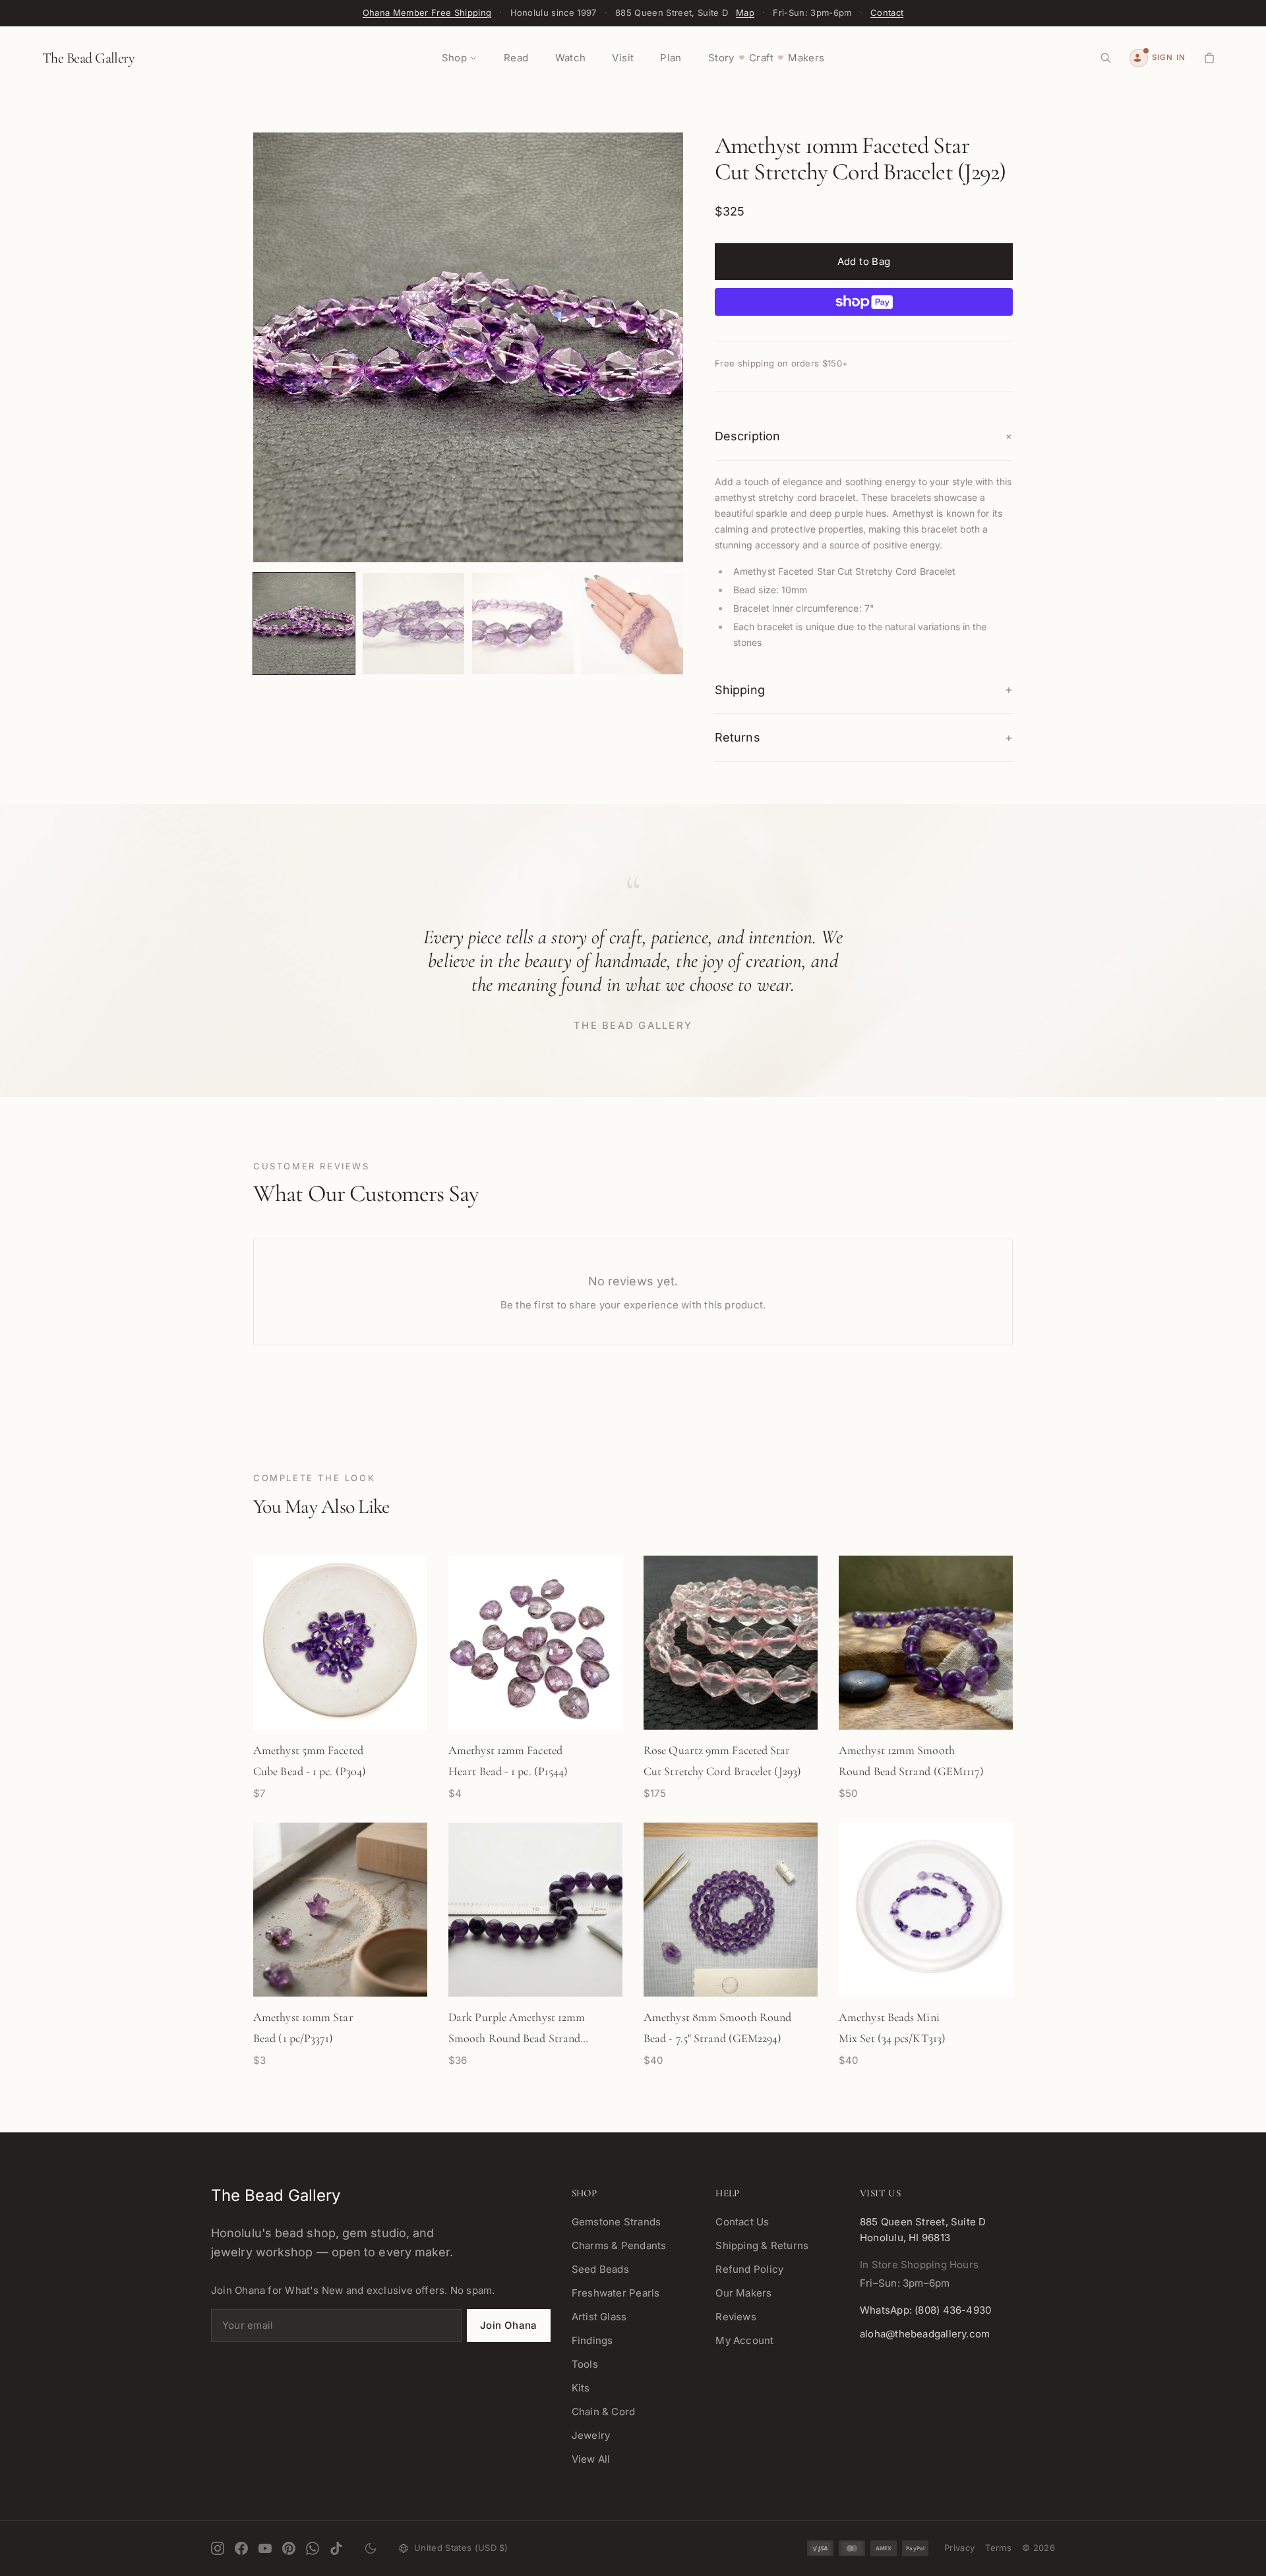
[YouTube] (265, 2548)
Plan (671, 58)
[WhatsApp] (313, 2548)
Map (745, 13)
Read (516, 58)
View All (591, 2459)
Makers (806, 58)
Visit (623, 58)
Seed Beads (600, 2269)
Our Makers (743, 2293)
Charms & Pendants (619, 2245)
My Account (744, 2340)
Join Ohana (509, 2325)
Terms (998, 2548)
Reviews (736, 2317)
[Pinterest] (289, 2548)
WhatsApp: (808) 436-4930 (925, 2310)
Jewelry (591, 2435)
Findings (592, 2340)
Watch (571, 58)
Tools (585, 2364)
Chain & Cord (604, 2412)
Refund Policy (749, 2269)
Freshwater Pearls (616, 2293)
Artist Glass (599, 2317)
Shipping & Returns (762, 2245)
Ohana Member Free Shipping (427, 13)
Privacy (959, 2548)
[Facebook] (241, 2548)
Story (721, 58)
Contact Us (742, 2222)
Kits (581, 2388)
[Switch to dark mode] (371, 2548)
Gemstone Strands (617, 2222)
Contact (887, 13)
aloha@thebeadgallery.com (925, 2334)
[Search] (1106, 58)
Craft (761, 58)
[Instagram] (218, 2548)
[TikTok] (336, 2548)
